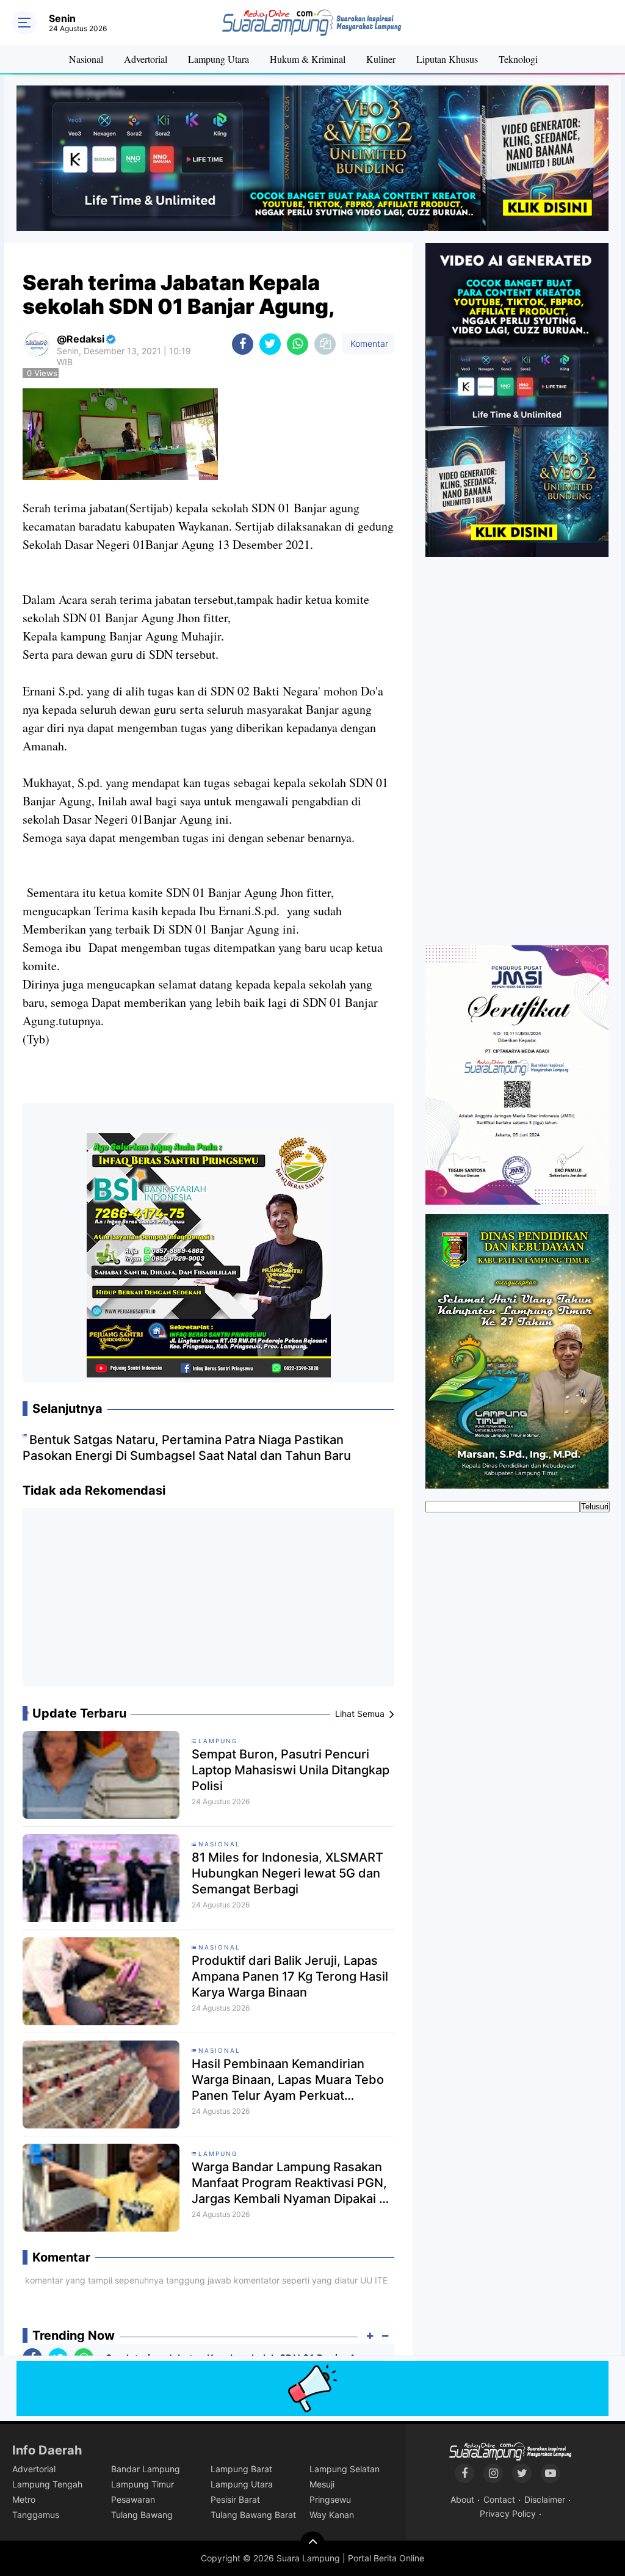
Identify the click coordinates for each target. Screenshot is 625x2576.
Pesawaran (133, 2499)
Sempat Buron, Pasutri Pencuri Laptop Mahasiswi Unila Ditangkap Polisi (291, 1770)
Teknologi (518, 59)
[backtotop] (312, 2544)
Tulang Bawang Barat (253, 2515)
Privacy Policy (508, 2513)
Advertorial (146, 59)
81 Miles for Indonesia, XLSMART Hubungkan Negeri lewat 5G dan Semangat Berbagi (287, 1873)
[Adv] (517, 399)
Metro (24, 2499)
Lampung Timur (143, 2484)
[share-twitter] (270, 344)
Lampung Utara (219, 59)
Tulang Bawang (142, 2515)
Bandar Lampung (146, 2469)
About (462, 2499)
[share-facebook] (243, 344)
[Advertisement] (209, 1602)
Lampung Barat (241, 2469)
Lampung (218, 1741)
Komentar (368, 343)
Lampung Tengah (47, 2484)
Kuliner (381, 59)
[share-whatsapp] (298, 344)
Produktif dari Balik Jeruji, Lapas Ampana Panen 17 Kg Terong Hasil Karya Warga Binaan (290, 1976)
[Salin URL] (325, 344)
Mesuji (322, 2484)
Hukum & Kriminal (308, 59)
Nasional (86, 59)
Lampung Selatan (345, 2469)
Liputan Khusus (447, 59)
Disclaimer (545, 2499)
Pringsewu (330, 2499)
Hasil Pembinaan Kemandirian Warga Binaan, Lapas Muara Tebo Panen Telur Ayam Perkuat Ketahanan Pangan (288, 2080)
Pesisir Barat (235, 2499)
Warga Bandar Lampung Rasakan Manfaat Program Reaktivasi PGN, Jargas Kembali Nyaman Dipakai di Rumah (291, 2183)
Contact (499, 2499)
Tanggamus (36, 2515)
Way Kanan (332, 2515)
